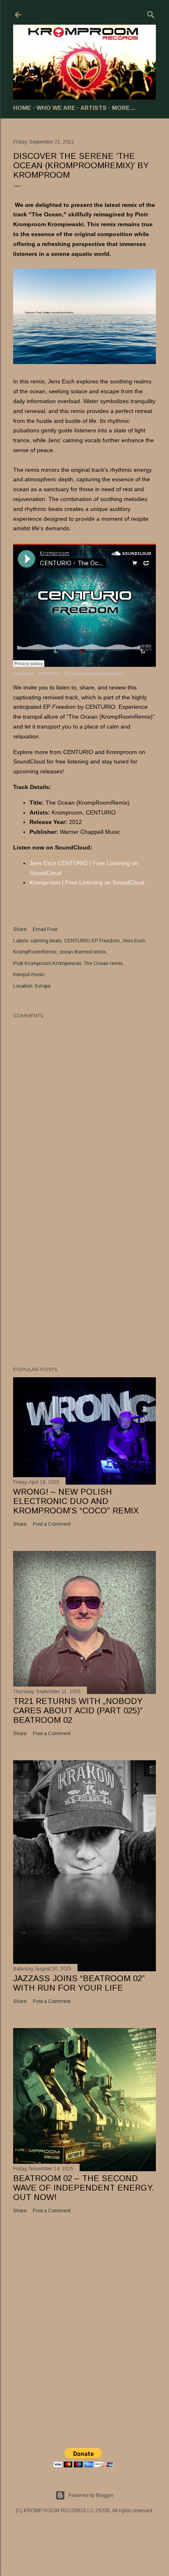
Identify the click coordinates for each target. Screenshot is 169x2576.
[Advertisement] (84, 1288)
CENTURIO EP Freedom (92, 941)
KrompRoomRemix (35, 952)
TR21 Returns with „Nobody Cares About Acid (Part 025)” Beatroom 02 (78, 1710)
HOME (22, 108)
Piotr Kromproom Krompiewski (47, 963)
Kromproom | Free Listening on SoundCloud (87, 882)
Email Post (45, 929)
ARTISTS (94, 108)
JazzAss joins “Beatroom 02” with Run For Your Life (79, 1983)
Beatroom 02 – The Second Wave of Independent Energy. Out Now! (84, 2188)
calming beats (46, 941)
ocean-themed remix (82, 952)
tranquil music (29, 975)
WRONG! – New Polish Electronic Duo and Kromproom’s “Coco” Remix (76, 1501)
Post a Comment (52, 1524)
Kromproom (24, 674)
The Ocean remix (103, 963)
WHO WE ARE (56, 108)
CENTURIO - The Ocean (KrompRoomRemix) (81, 674)
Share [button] (20, 929)
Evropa (43, 986)
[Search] (151, 13)
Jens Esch (134, 941)
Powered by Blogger (91, 2495)
